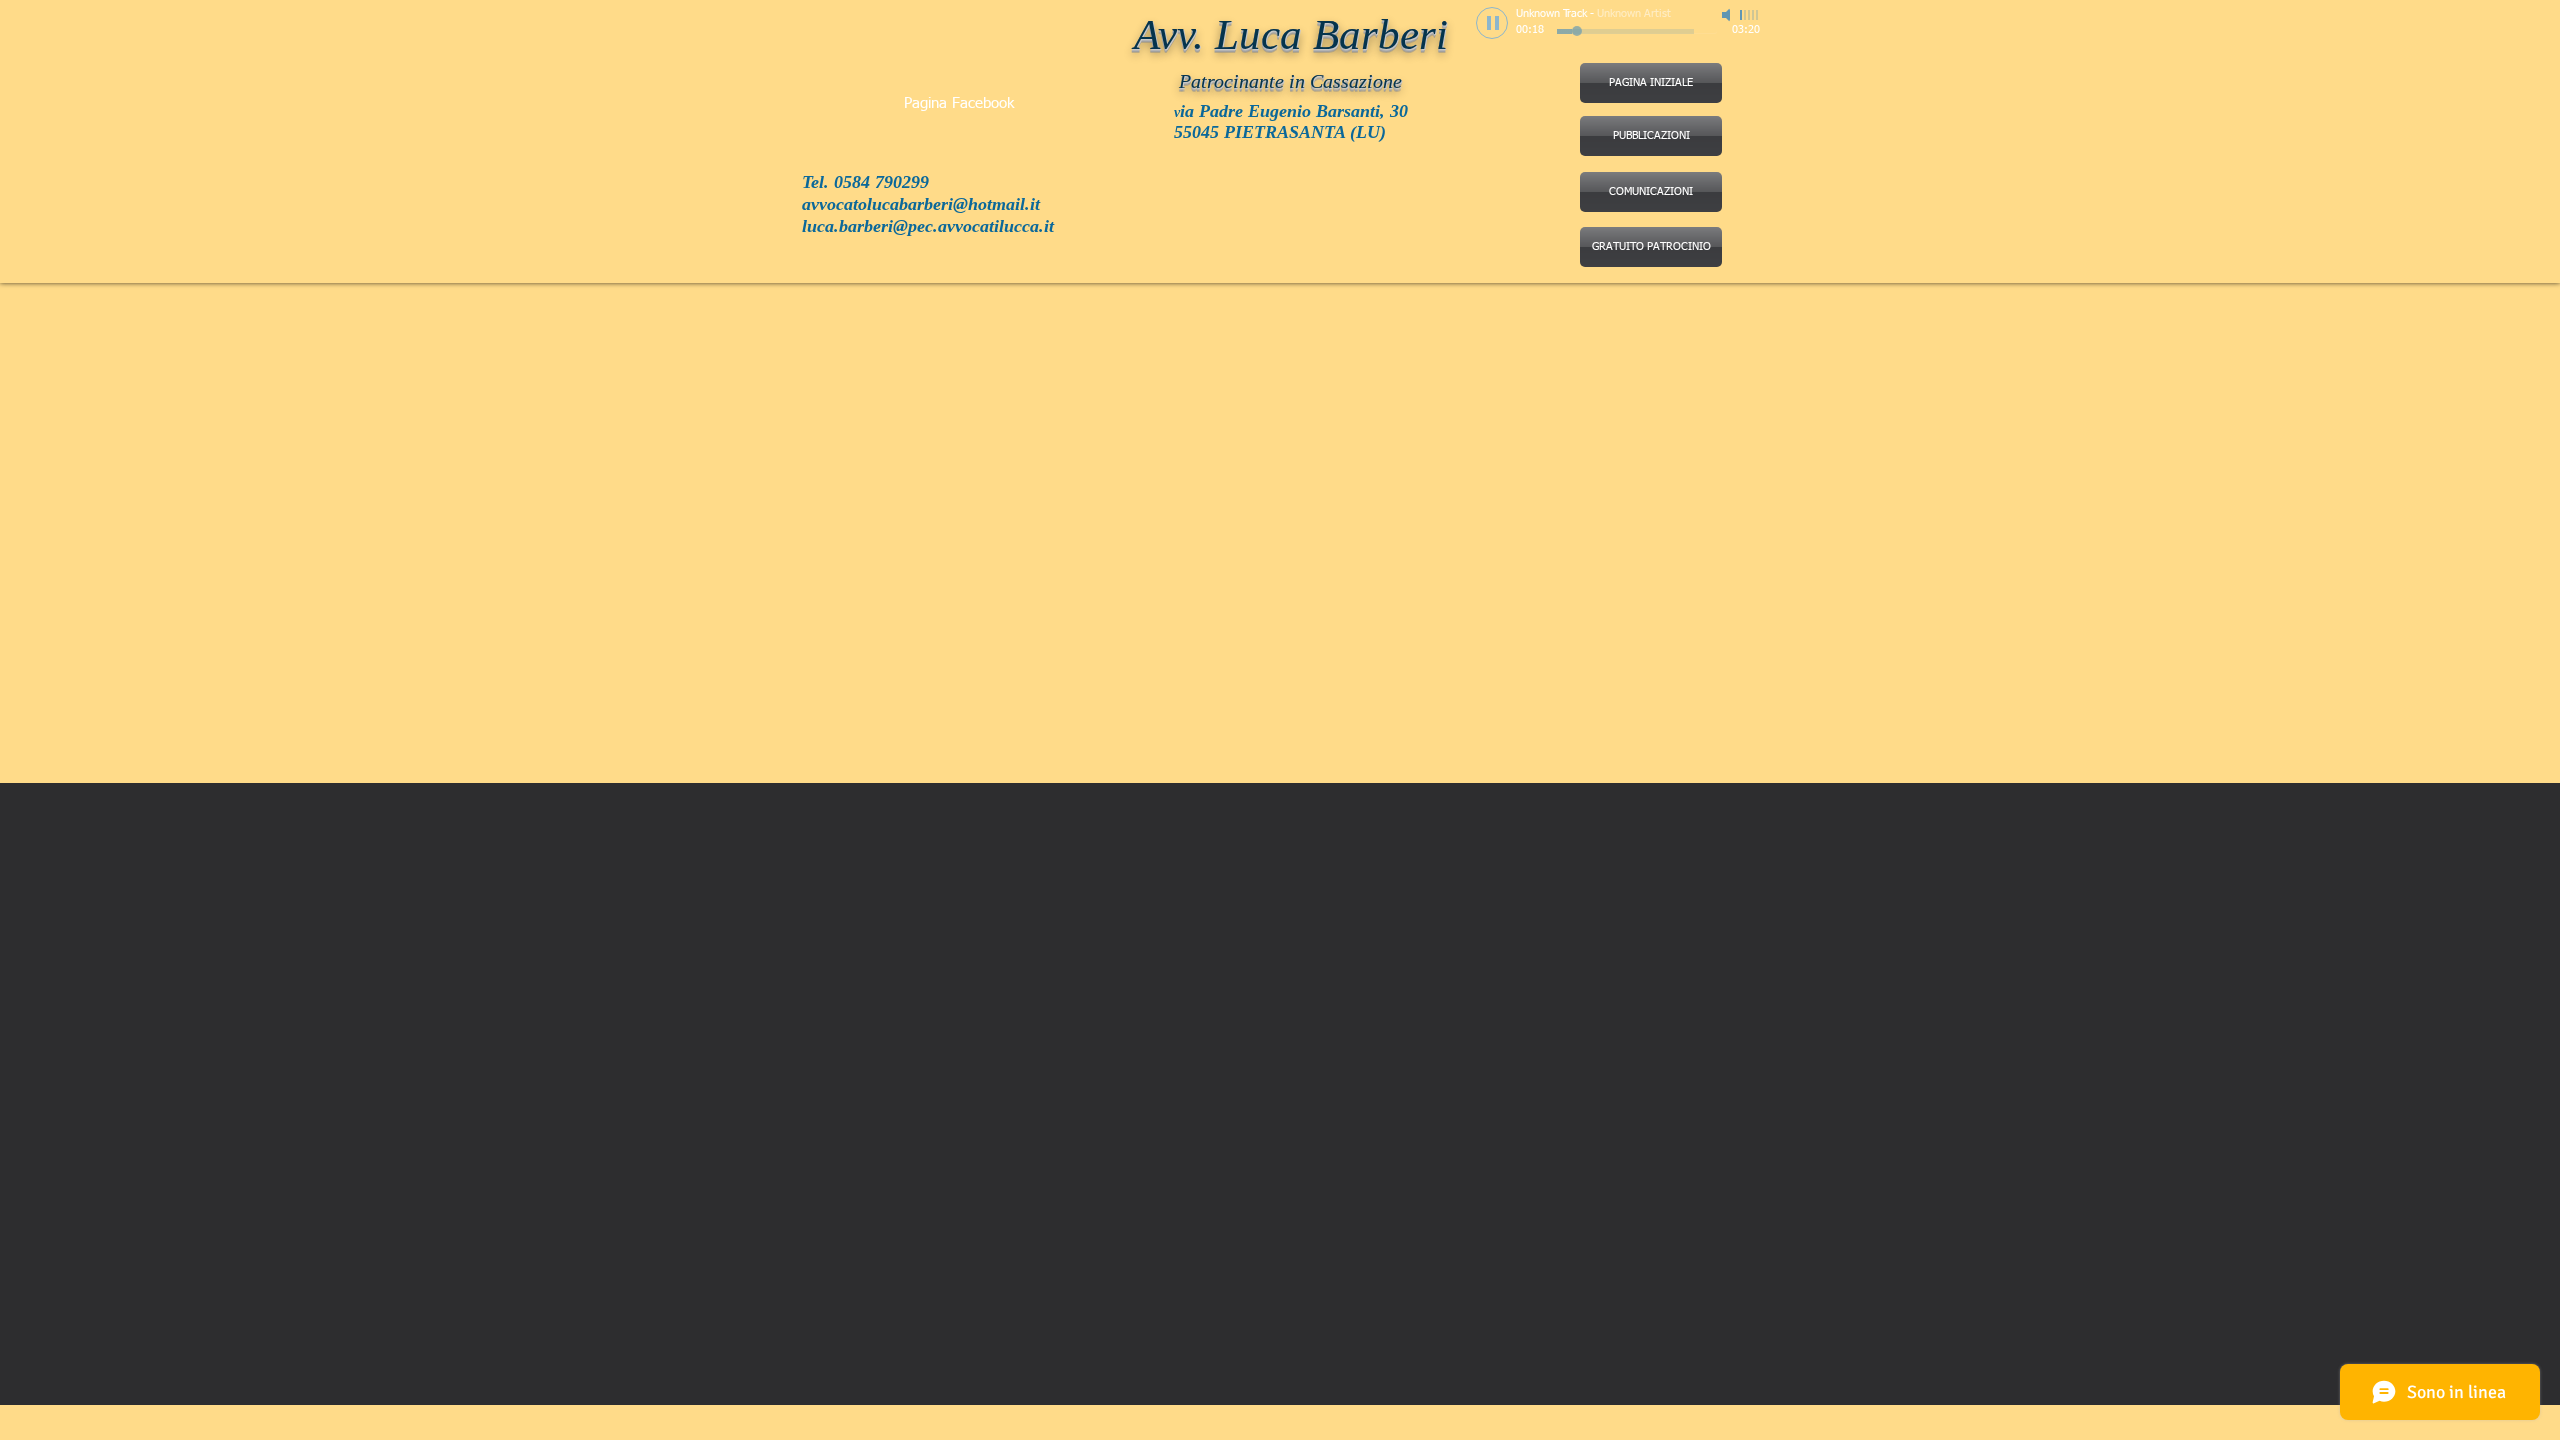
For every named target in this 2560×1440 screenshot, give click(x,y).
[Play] (1492, 23)
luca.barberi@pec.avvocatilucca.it (928, 226)
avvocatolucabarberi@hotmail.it (921, 204)
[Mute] (1728, 15)
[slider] (1750, 15)
